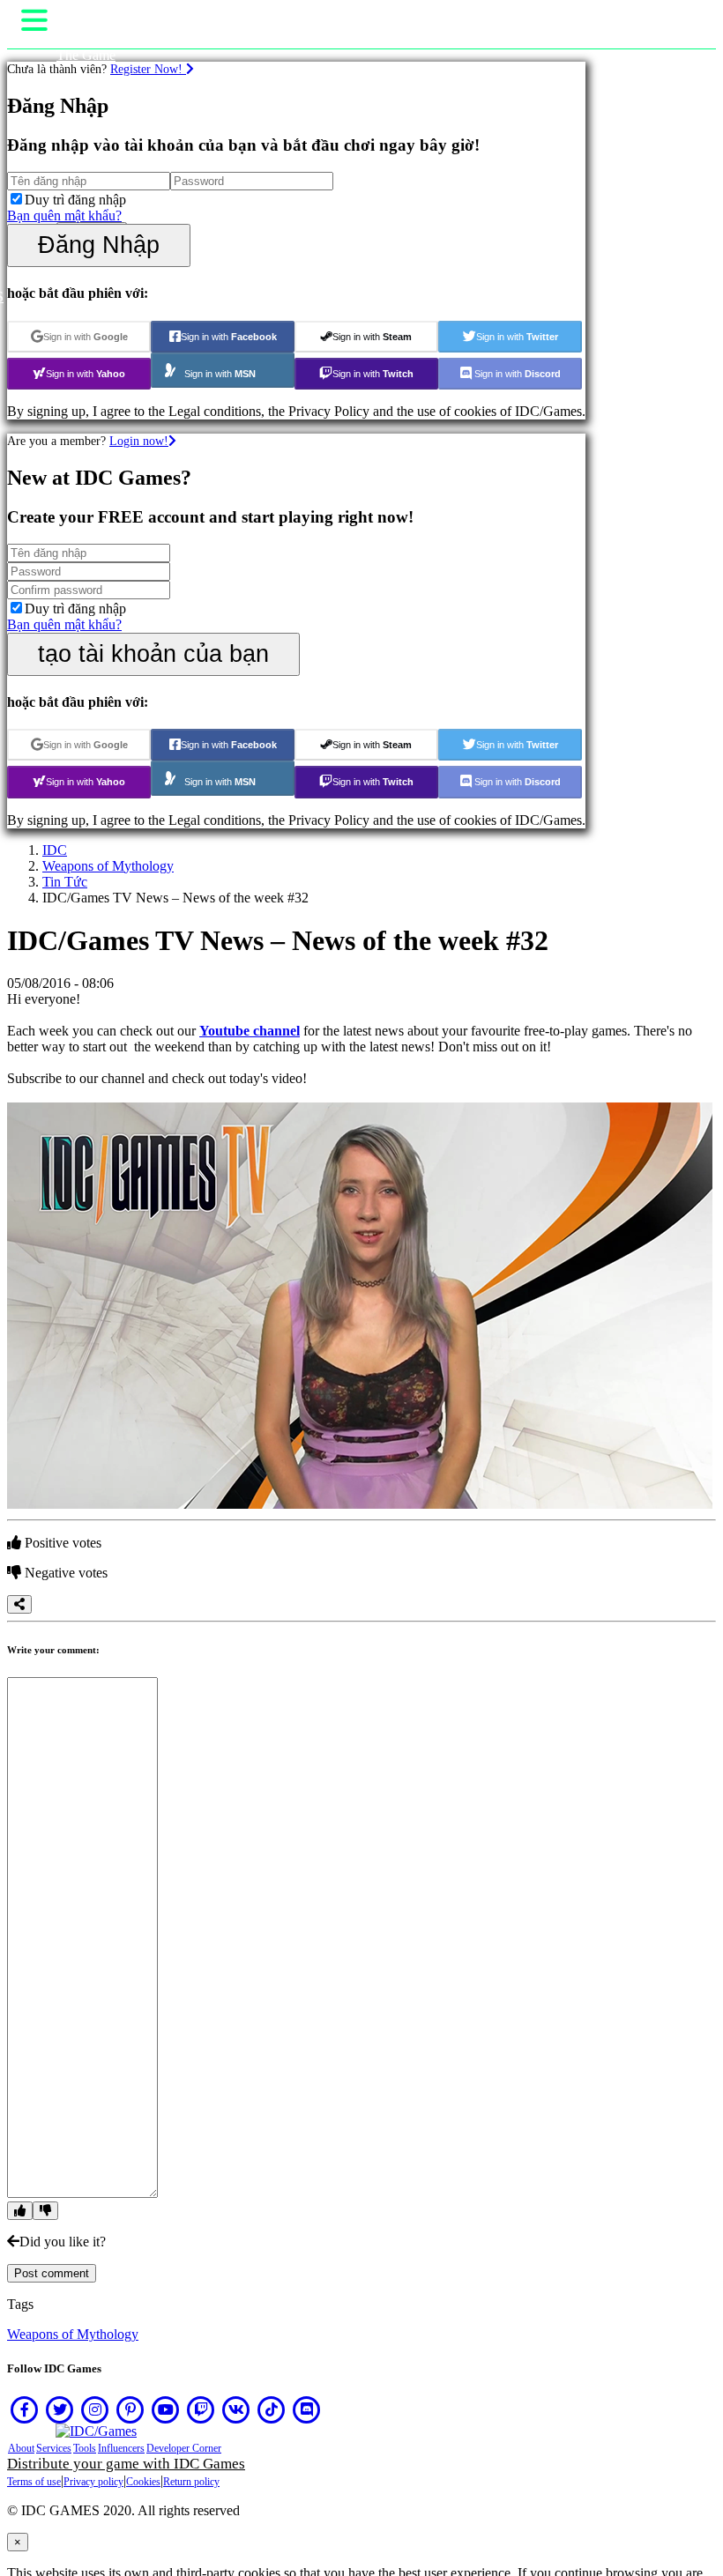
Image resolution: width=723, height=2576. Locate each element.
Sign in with (86, 337)
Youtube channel (250, 1031)
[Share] (19, 1604)
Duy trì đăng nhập (75, 200)
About (21, 2448)
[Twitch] (201, 2409)
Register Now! (148, 69)
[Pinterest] (130, 2409)
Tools (85, 2448)
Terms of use (34, 2482)
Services (54, 2448)
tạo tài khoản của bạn (153, 653)
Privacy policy (93, 2482)
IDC (55, 850)
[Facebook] (25, 2409)
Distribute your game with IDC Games (126, 2464)
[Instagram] (95, 2409)
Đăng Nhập (99, 245)
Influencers (121, 2448)
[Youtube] (166, 2409)
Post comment (52, 2273)
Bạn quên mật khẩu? (64, 215)
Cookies (143, 2482)
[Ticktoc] (272, 2409)
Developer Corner (184, 2448)
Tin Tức (65, 882)
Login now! (139, 441)
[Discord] (307, 2409)
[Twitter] (60, 2409)
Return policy (191, 2482)
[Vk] (236, 2409)
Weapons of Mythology (108, 866)
